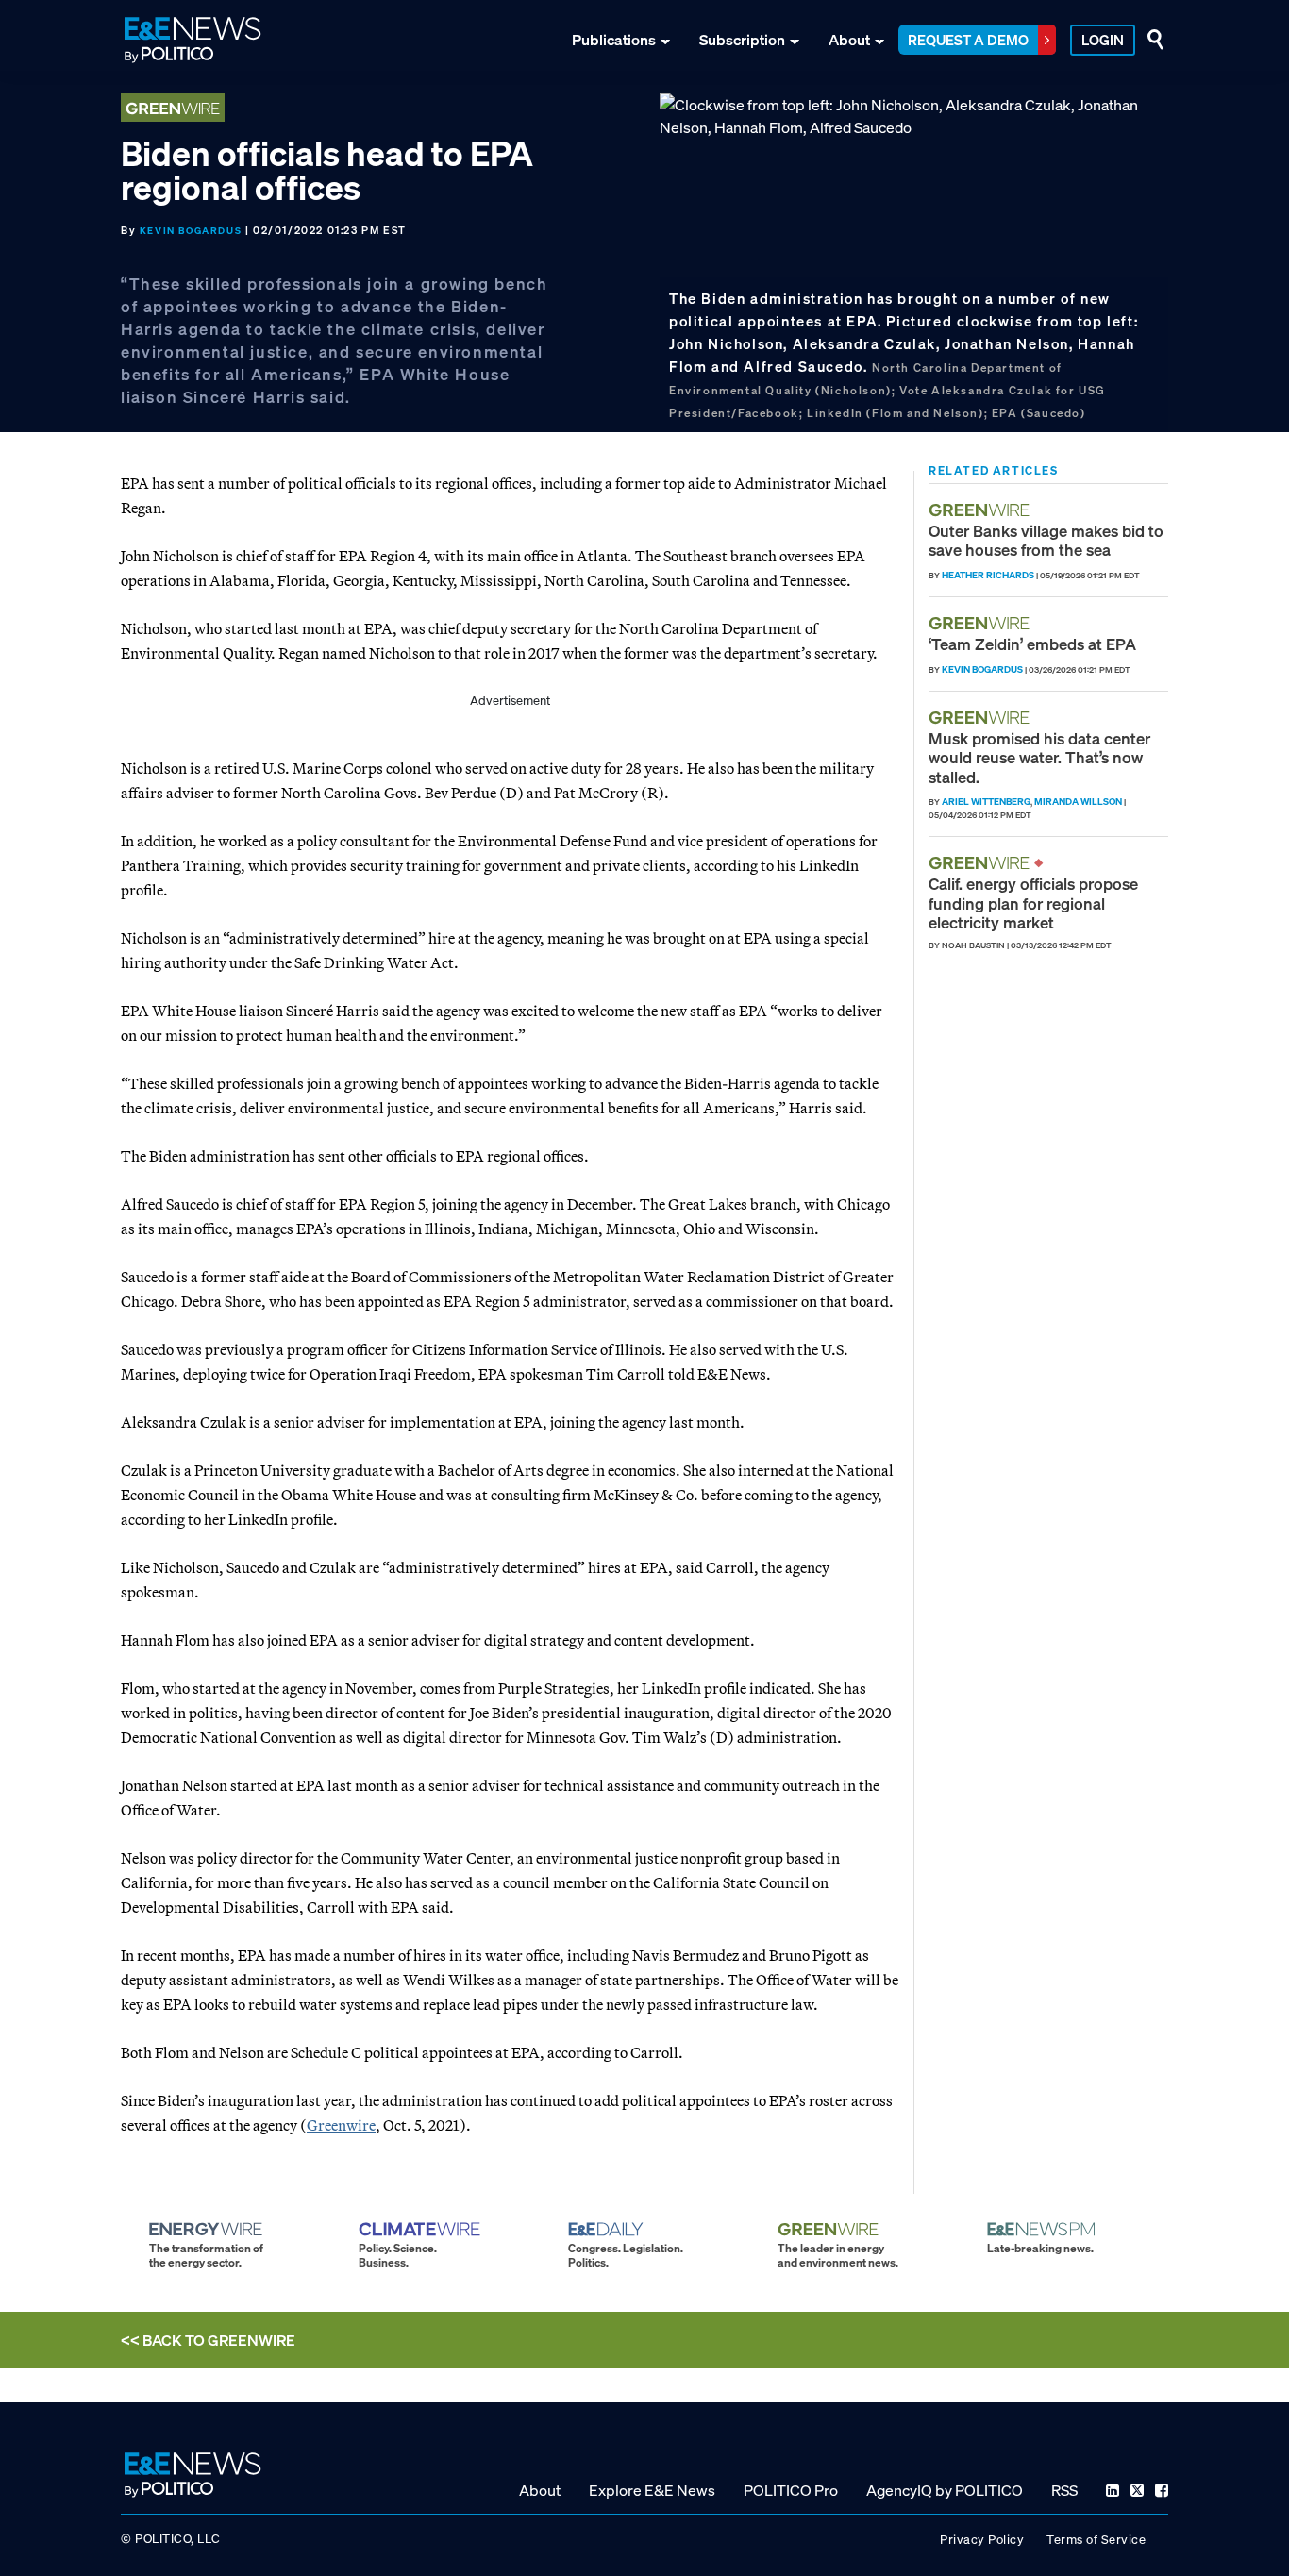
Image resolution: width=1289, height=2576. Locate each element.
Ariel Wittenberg (986, 802)
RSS (1064, 2490)
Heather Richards (988, 575)
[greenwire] (981, 510)
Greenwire (341, 2125)
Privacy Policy (982, 2540)
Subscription (742, 40)
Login (1103, 40)
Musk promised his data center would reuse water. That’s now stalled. (1039, 758)
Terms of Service (1096, 2540)
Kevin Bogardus (191, 231)
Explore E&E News (652, 2490)
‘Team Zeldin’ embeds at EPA (1032, 644)
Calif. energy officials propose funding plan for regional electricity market (1033, 903)
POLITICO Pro (791, 2490)
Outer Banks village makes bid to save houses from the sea (1046, 540)
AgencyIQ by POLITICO (945, 2490)
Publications (614, 40)
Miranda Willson (1078, 802)
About (849, 40)
